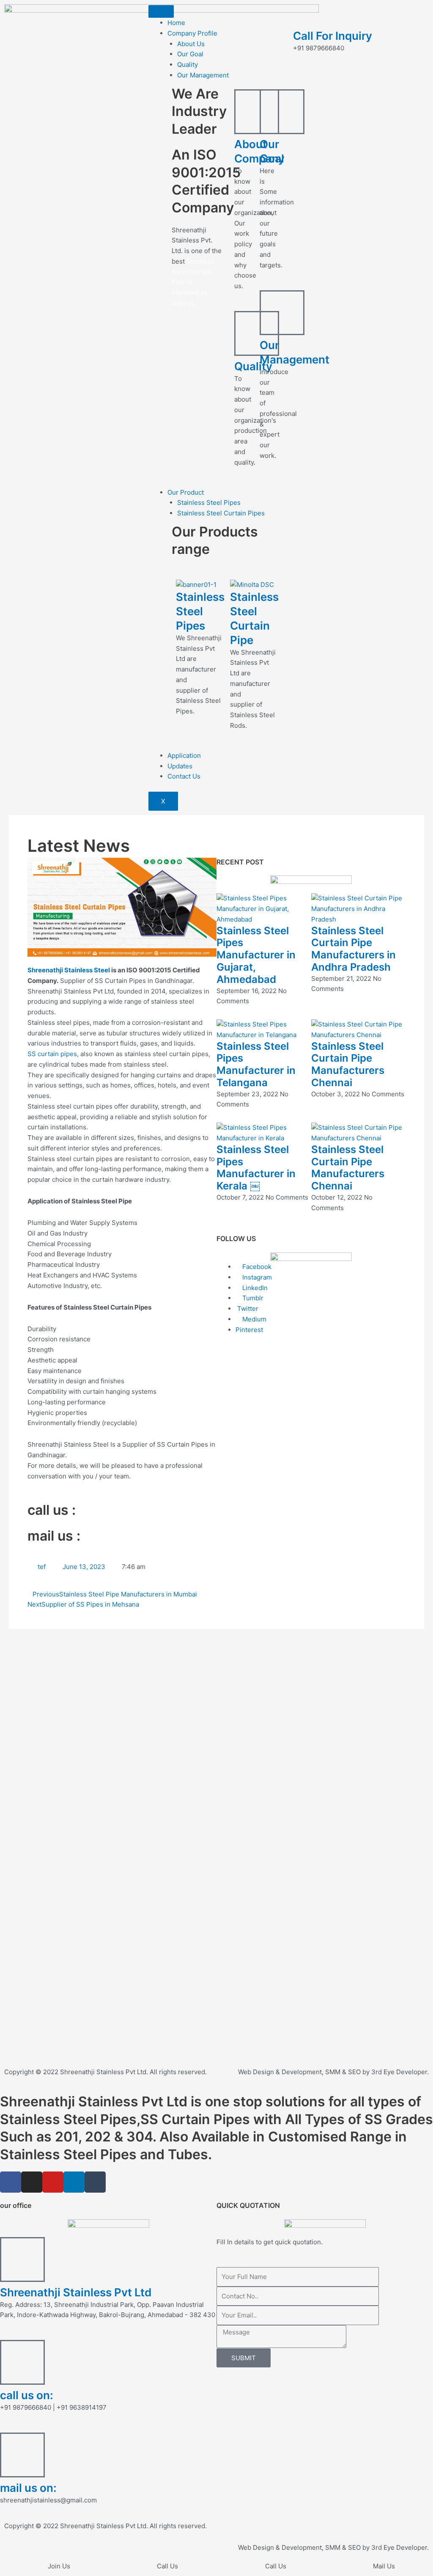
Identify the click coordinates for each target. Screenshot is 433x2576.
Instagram (256, 1277)
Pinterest (249, 1330)
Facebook (256, 1267)
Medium (253, 1319)
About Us (191, 44)
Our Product (186, 492)
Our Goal (190, 54)
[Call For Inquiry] (304, 15)
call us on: (27, 2395)
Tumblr (252, 1298)
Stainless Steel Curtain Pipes (221, 513)
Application (184, 755)
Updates (180, 766)
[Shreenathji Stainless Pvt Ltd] (22, 2260)
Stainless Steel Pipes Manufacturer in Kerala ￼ (256, 1168)
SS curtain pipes (52, 1054)
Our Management (203, 75)
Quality (188, 65)
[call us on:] (22, 2362)
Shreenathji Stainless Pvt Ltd (76, 2292)
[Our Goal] (282, 112)
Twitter (247, 1309)
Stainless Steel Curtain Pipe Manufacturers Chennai (348, 1064)
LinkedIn (254, 1288)
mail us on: (28, 2488)
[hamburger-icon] (161, 11)
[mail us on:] (22, 2455)
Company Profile (192, 33)
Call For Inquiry (333, 36)
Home (176, 23)
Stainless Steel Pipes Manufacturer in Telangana (256, 1064)
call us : (52, 1510)
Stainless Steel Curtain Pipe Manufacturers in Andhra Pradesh (354, 949)
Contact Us (184, 776)
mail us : (54, 1536)
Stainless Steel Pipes (209, 502)
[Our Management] (282, 313)
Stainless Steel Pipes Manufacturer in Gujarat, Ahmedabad (256, 955)
